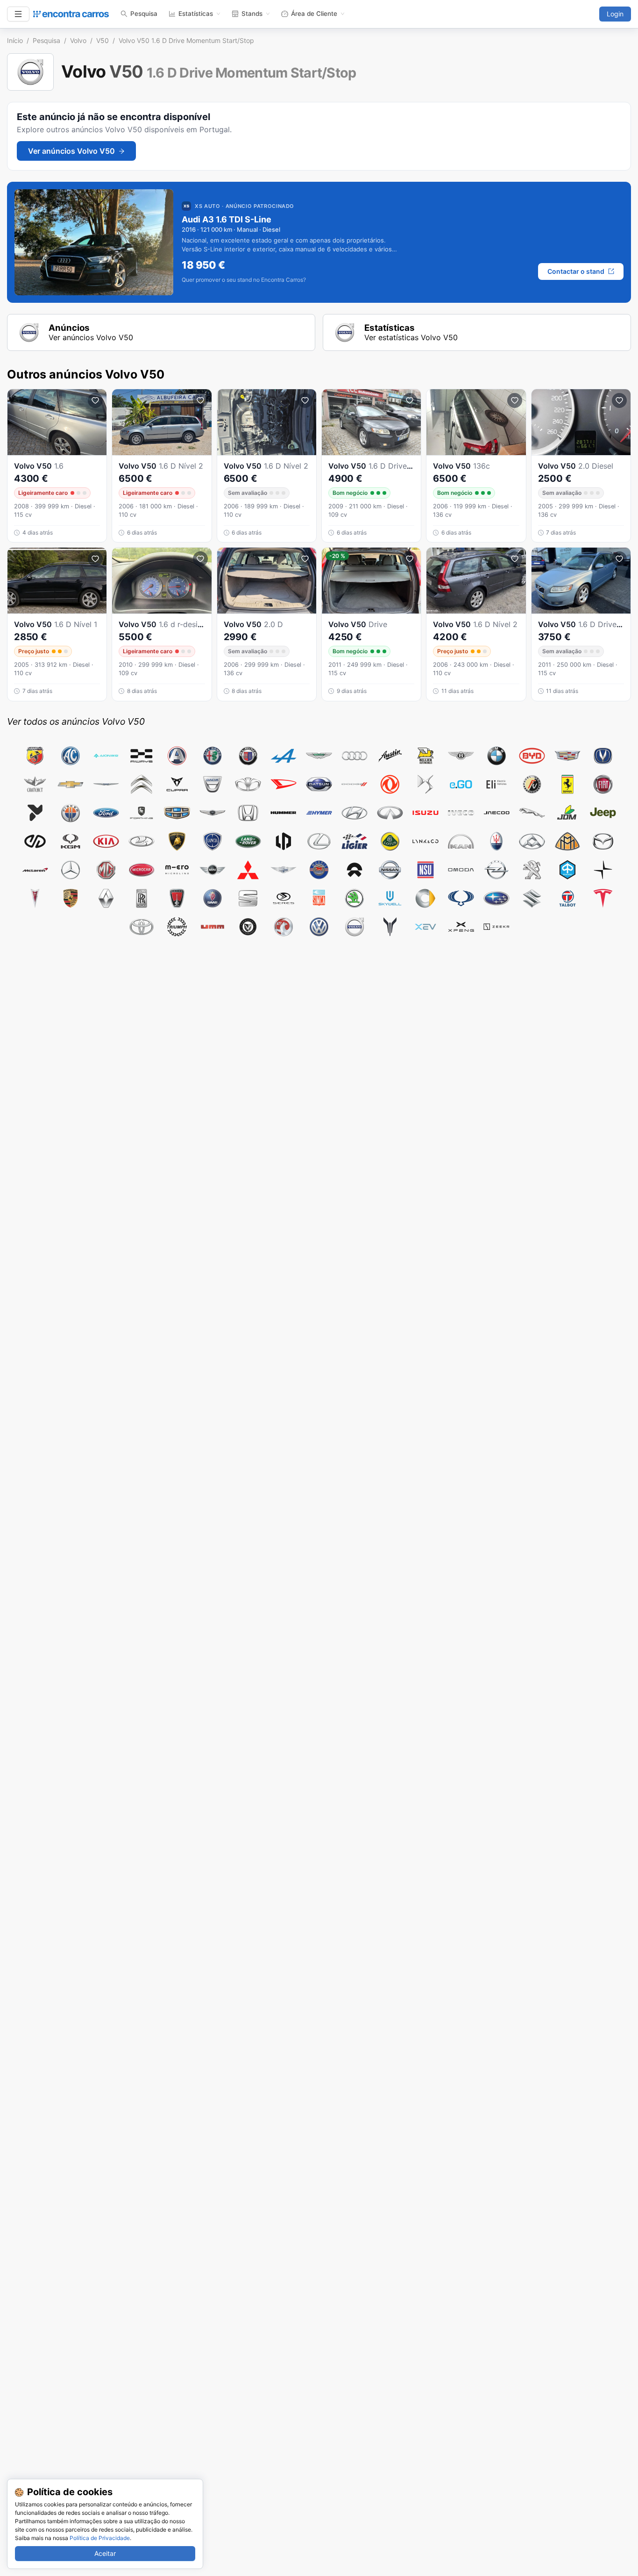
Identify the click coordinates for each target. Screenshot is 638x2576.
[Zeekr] (496, 927)
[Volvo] (354, 927)
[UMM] (213, 927)
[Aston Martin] (319, 756)
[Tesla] (603, 898)
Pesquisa (144, 14)
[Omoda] (461, 870)
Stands (252, 14)
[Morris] (319, 870)
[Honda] (248, 813)
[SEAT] (248, 898)
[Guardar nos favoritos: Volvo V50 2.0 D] (305, 559)
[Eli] (496, 784)
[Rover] (177, 898)
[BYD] (532, 756)
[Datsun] (319, 784)
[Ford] (106, 813)
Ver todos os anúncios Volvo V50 (76, 721)
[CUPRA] (177, 784)
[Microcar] (142, 870)
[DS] (425, 784)
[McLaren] (35, 870)
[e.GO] (461, 784)
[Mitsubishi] (248, 870)
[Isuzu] (425, 813)
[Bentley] (461, 756)
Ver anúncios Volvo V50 (71, 151)
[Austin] (390, 756)
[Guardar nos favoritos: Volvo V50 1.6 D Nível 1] (95, 559)
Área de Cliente (314, 14)
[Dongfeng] (390, 784)
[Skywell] (390, 898)
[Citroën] (142, 784)
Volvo (78, 40)
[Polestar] (603, 870)
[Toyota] (142, 927)
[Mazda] (603, 841)
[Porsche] (71, 898)
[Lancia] (213, 841)
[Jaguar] (532, 813)
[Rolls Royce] (142, 898)
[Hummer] (284, 813)
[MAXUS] (532, 841)
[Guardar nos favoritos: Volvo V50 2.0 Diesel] (619, 400)
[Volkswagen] (319, 927)
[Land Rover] (248, 841)
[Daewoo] (248, 784)
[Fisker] (71, 813)
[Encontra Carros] (71, 14)
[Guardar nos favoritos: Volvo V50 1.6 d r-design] (200, 559)
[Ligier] (354, 841)
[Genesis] (213, 813)
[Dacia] (213, 784)
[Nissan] (390, 870)
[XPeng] (461, 927)
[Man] (461, 841)
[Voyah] (390, 927)
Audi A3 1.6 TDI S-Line (227, 219)
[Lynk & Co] (425, 841)
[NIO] (354, 870)
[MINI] (213, 870)
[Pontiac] (35, 898)
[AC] (71, 756)
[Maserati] (496, 841)
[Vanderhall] (248, 927)
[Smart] (425, 898)
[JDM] (567, 813)
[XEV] (425, 927)
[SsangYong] (461, 898)
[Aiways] (142, 756)
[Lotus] (390, 841)
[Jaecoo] (496, 813)
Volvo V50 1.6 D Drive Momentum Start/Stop (186, 40)
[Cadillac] (567, 756)
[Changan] (603, 756)
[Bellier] (425, 756)
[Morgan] (284, 870)
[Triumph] (177, 927)
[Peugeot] (532, 870)
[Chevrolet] (71, 784)
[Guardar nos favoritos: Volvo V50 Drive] (410, 559)
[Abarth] (35, 756)
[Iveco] (461, 813)
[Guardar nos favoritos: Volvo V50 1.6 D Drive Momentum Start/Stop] (410, 400)
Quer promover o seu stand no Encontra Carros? (244, 280)
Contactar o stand (576, 271)
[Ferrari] (567, 784)
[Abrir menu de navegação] (18, 14)
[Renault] (106, 898)
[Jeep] (603, 813)
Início (15, 40)
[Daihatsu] (284, 784)
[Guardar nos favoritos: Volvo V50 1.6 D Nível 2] (200, 400)
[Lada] (142, 841)
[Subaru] (496, 898)
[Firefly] (35, 813)
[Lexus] (319, 841)
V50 (103, 40)
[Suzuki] (532, 898)
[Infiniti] (390, 813)
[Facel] (532, 784)
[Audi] (354, 756)
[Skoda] (354, 898)
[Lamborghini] (177, 841)
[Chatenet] (35, 784)
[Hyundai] (354, 813)
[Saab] (213, 898)
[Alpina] (248, 756)
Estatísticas (196, 14)
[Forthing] (142, 813)
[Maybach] (567, 841)
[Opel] (496, 870)
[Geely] (177, 813)
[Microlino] (177, 870)
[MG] (106, 870)
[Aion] (106, 756)
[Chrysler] (106, 784)
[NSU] (425, 870)
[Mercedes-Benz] (71, 870)
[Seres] (284, 898)
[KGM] (71, 841)
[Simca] (319, 898)
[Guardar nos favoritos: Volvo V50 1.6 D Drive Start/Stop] (619, 559)
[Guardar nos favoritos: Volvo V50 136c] (515, 400)
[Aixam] (177, 756)
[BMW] (496, 756)
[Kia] (106, 841)
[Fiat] (603, 784)
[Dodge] (354, 784)
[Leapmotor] (284, 841)
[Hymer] (319, 813)
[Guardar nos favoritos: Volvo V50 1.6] (95, 400)
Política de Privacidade (100, 2538)
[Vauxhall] (284, 927)
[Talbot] (567, 898)
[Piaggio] (567, 870)
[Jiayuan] (35, 841)
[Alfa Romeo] (213, 756)
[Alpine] (284, 756)
